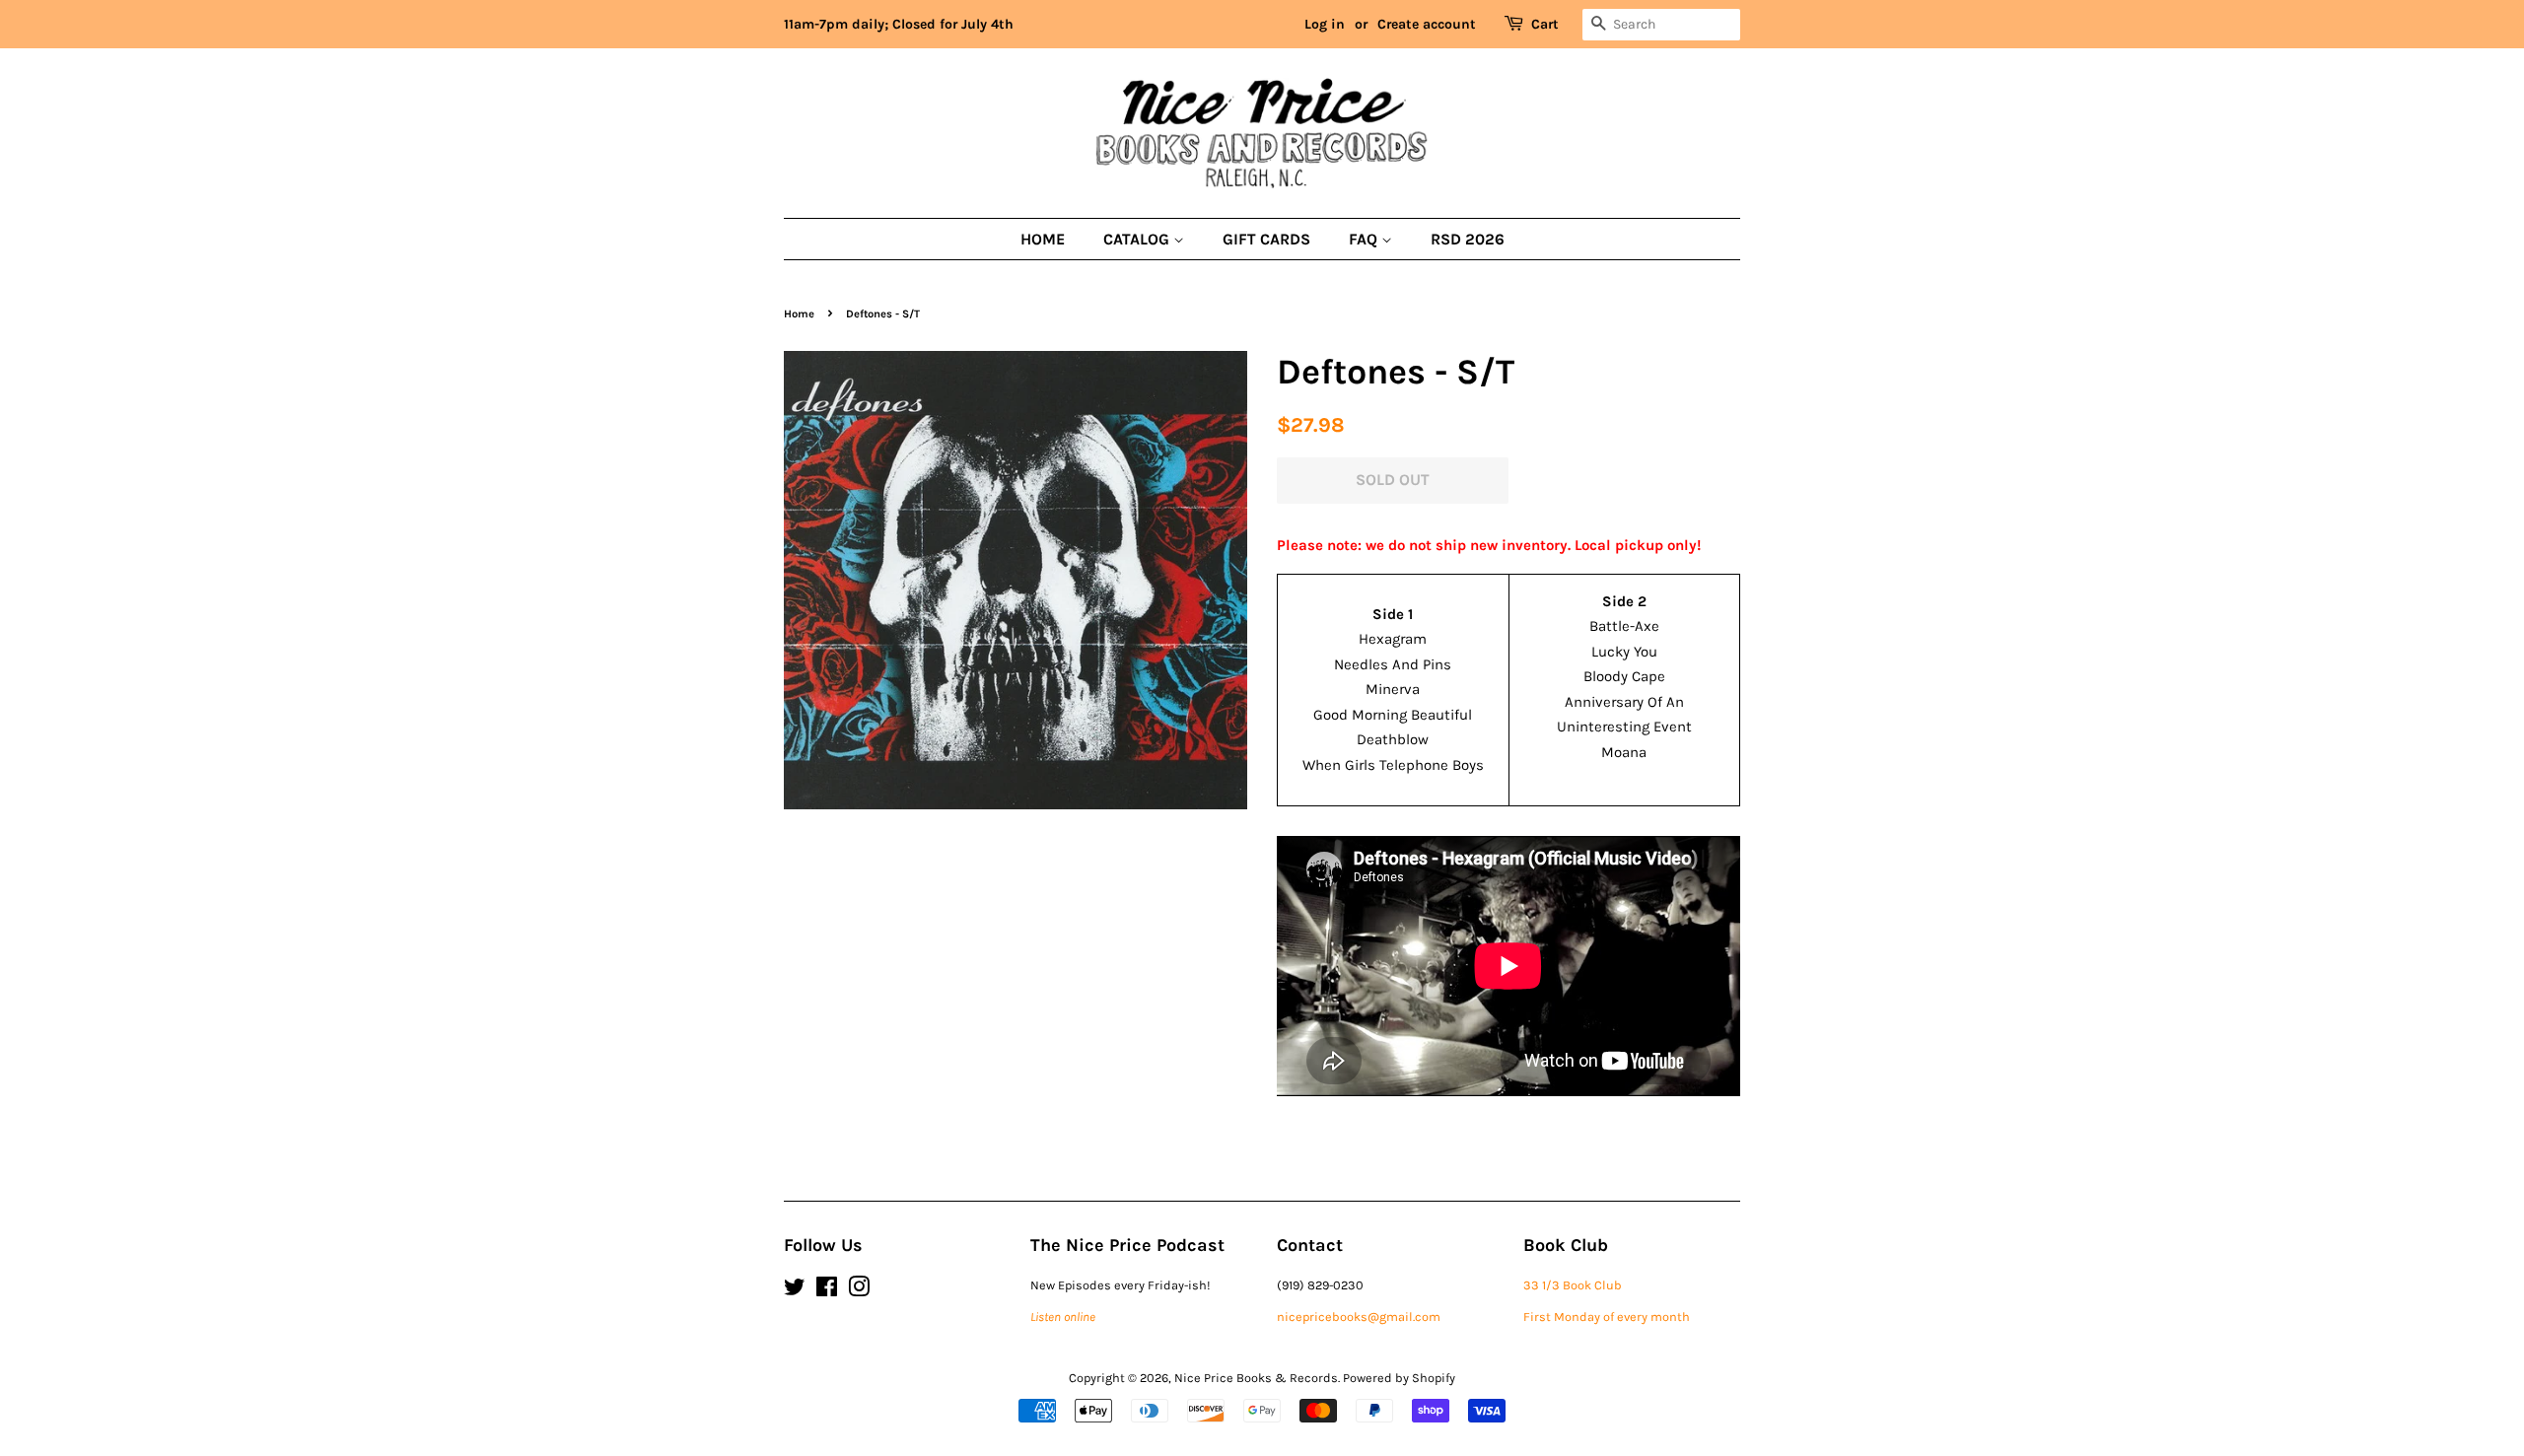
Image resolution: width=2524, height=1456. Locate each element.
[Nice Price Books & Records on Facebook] (827, 1291)
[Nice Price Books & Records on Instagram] (859, 1291)
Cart (1545, 24)
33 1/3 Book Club (1573, 1285)
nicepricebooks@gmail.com (1359, 1317)
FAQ (1365, 239)
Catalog (1138, 239)
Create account (1427, 24)
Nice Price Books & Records (1256, 1378)
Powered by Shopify (1399, 1378)
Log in (1325, 24)
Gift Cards (1266, 239)
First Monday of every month (1607, 1317)
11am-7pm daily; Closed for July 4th (899, 24)
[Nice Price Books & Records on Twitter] (795, 1291)
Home (1043, 239)
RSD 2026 (1468, 239)
